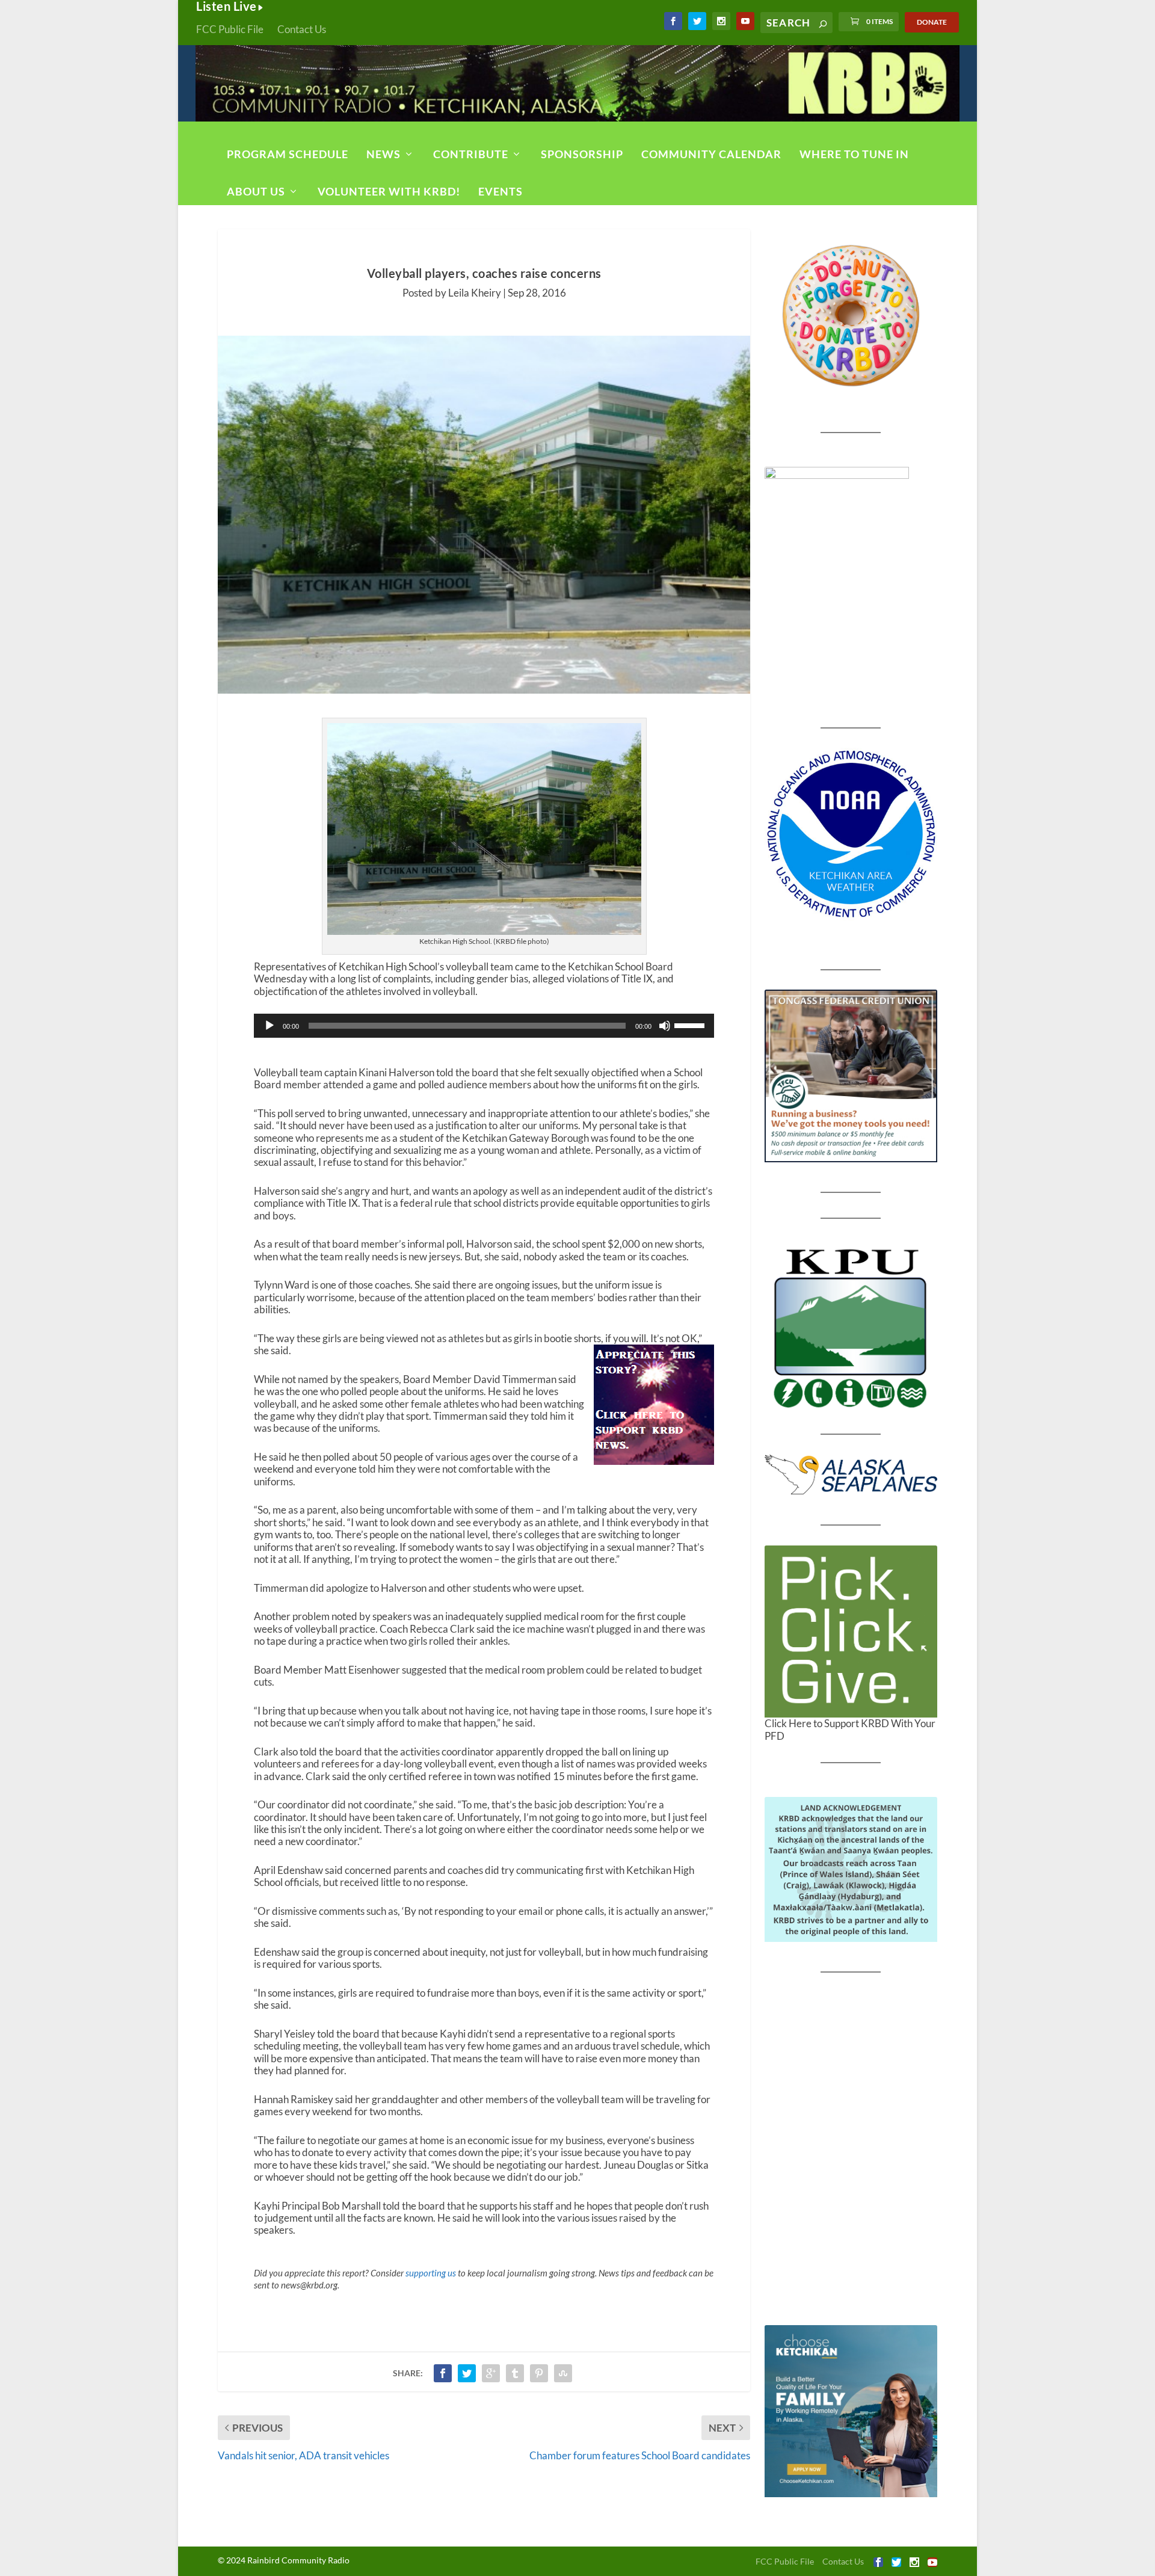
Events (500, 191)
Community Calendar (711, 154)
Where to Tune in (854, 154)
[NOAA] (851, 834)
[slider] (691, 1025)
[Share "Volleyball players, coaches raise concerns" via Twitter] (467, 2373)
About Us (256, 191)
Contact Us (302, 29)
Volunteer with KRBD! (389, 191)
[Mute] (665, 1026)
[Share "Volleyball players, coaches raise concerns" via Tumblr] (515, 2373)
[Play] (269, 1026)
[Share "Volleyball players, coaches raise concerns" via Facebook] (443, 2373)
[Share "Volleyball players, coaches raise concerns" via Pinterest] (539, 2373)
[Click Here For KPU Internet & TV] (851, 1327)
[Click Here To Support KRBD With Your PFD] (851, 1632)
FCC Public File (230, 29)
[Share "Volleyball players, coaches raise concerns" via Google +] (491, 2373)
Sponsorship (582, 154)
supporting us (431, 2273)
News (383, 154)
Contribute (471, 154)
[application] (484, 1026)
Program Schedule (288, 154)
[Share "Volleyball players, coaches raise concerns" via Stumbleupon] (563, 2373)
